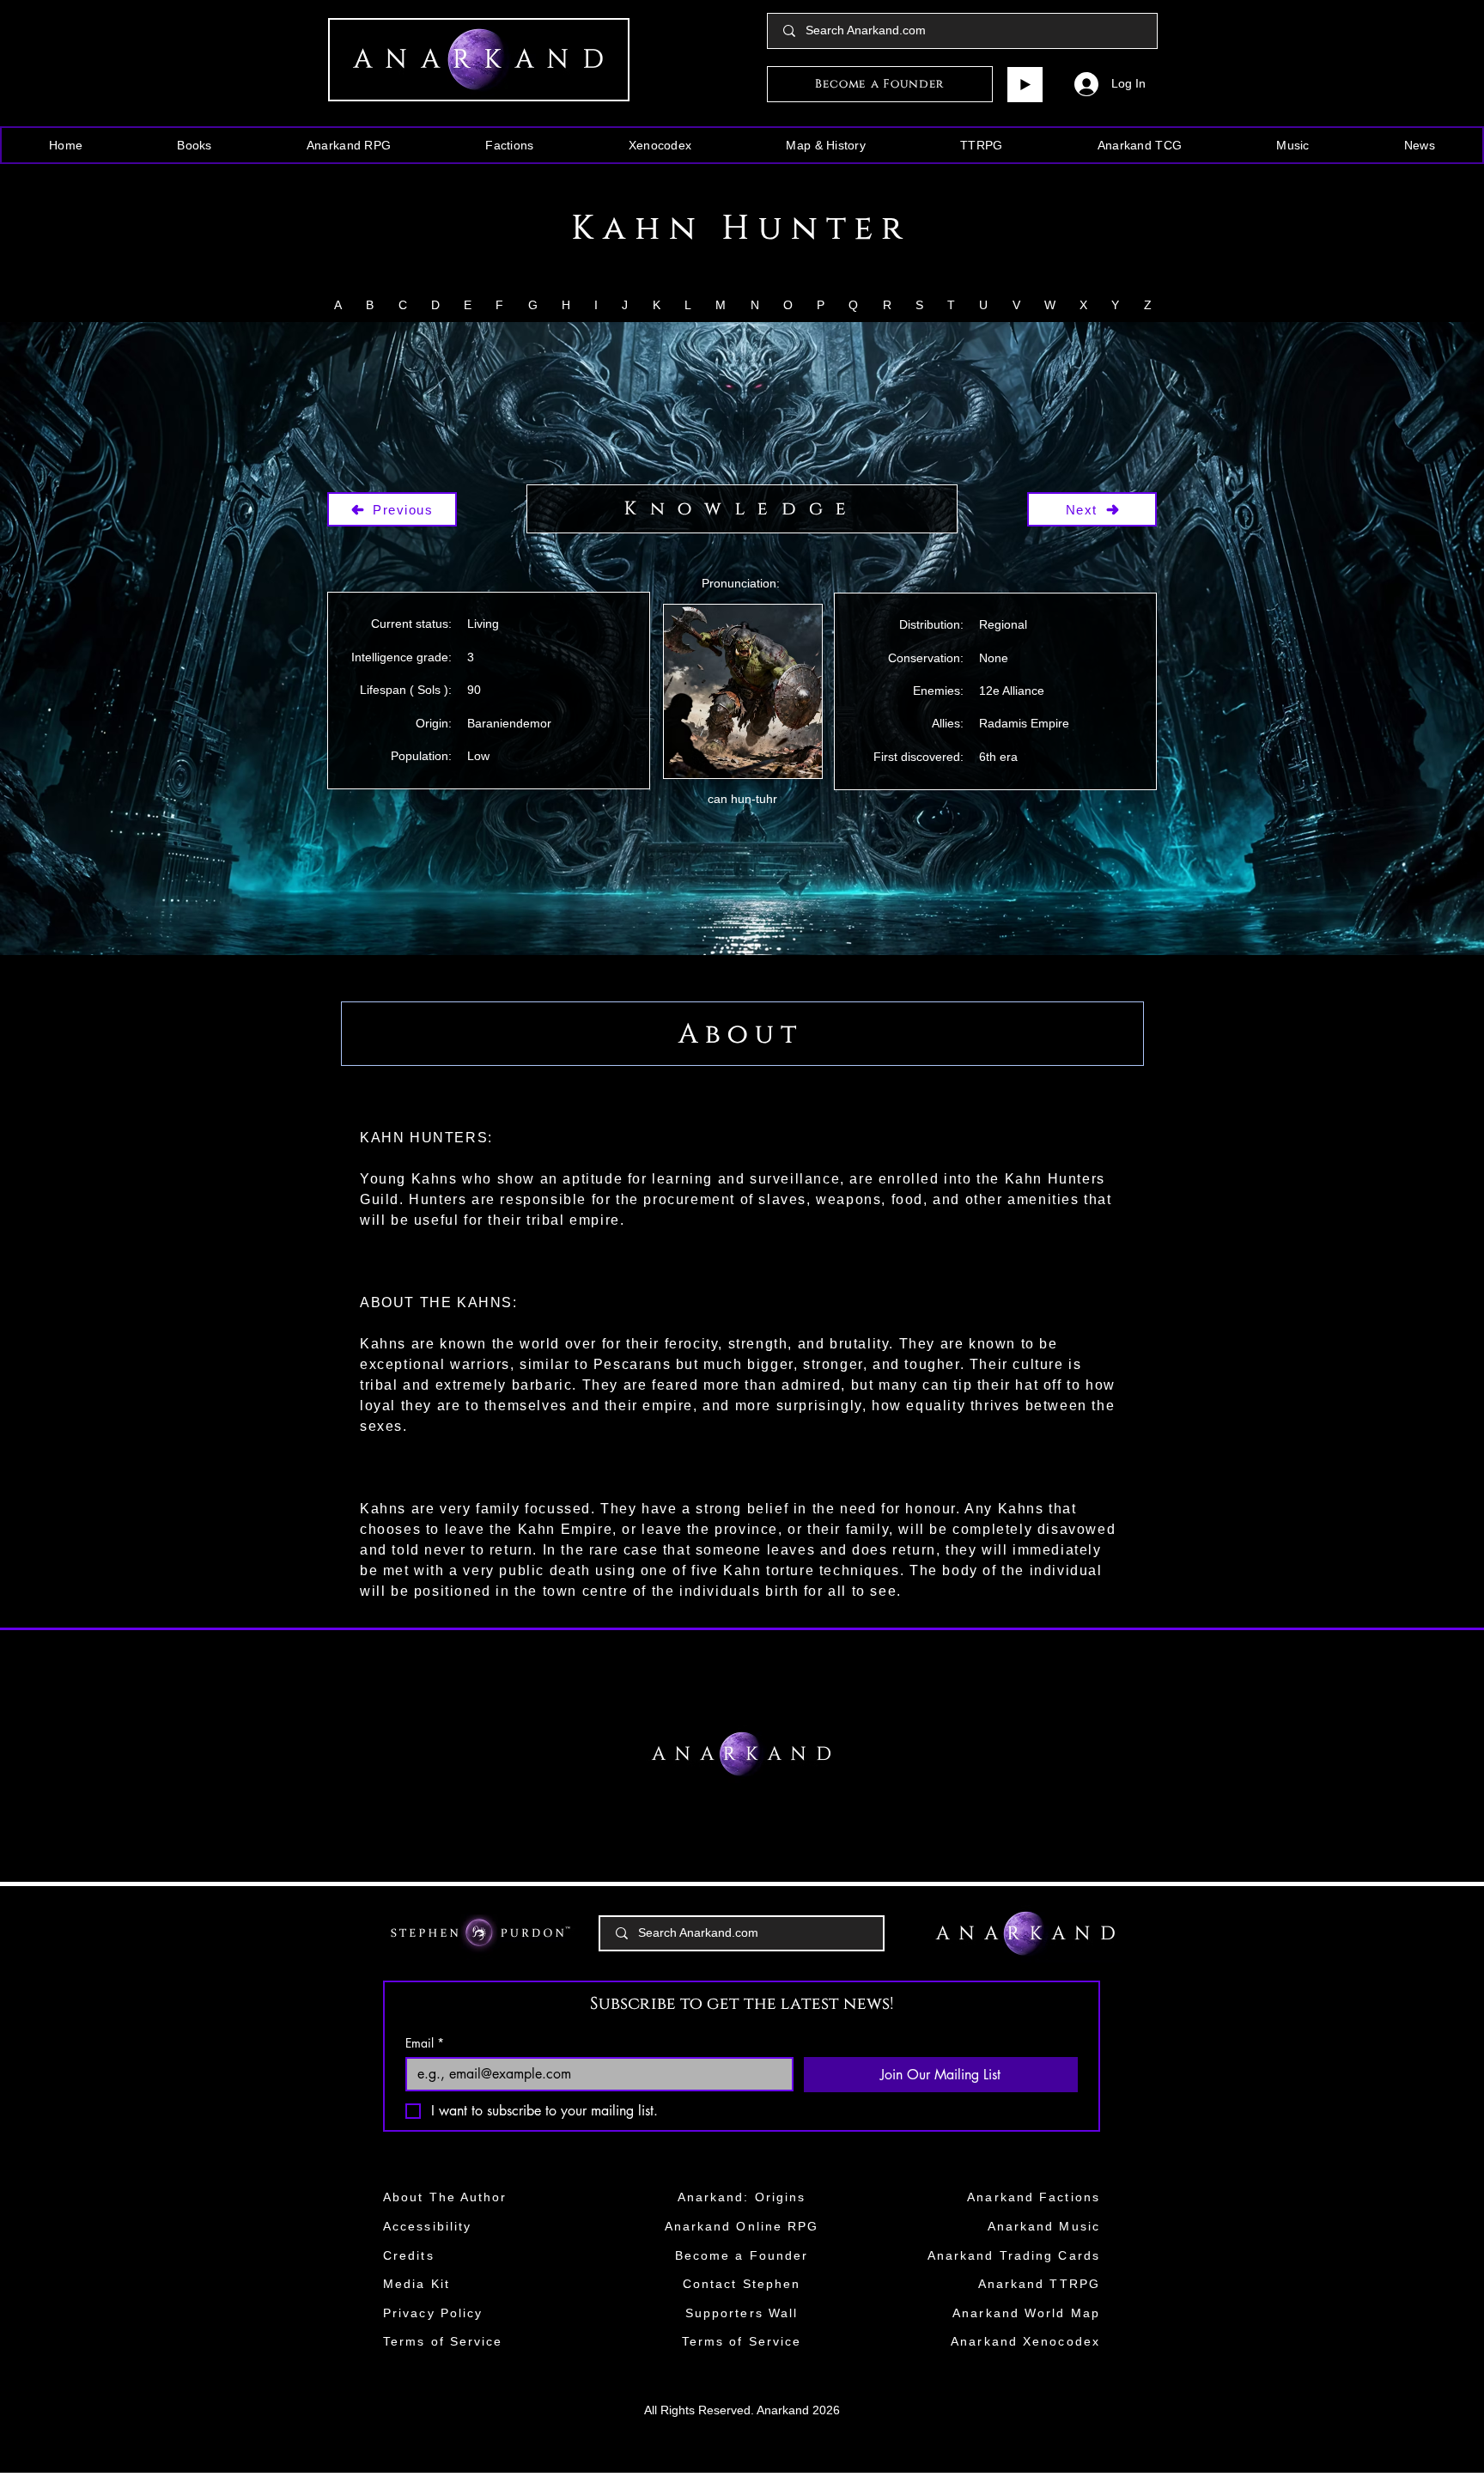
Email (425, 2043)
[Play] (1025, 85)
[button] (195, 145)
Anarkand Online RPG (742, 2226)
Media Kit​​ (417, 2284)
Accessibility (427, 2226)
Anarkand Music (1044, 2226)
